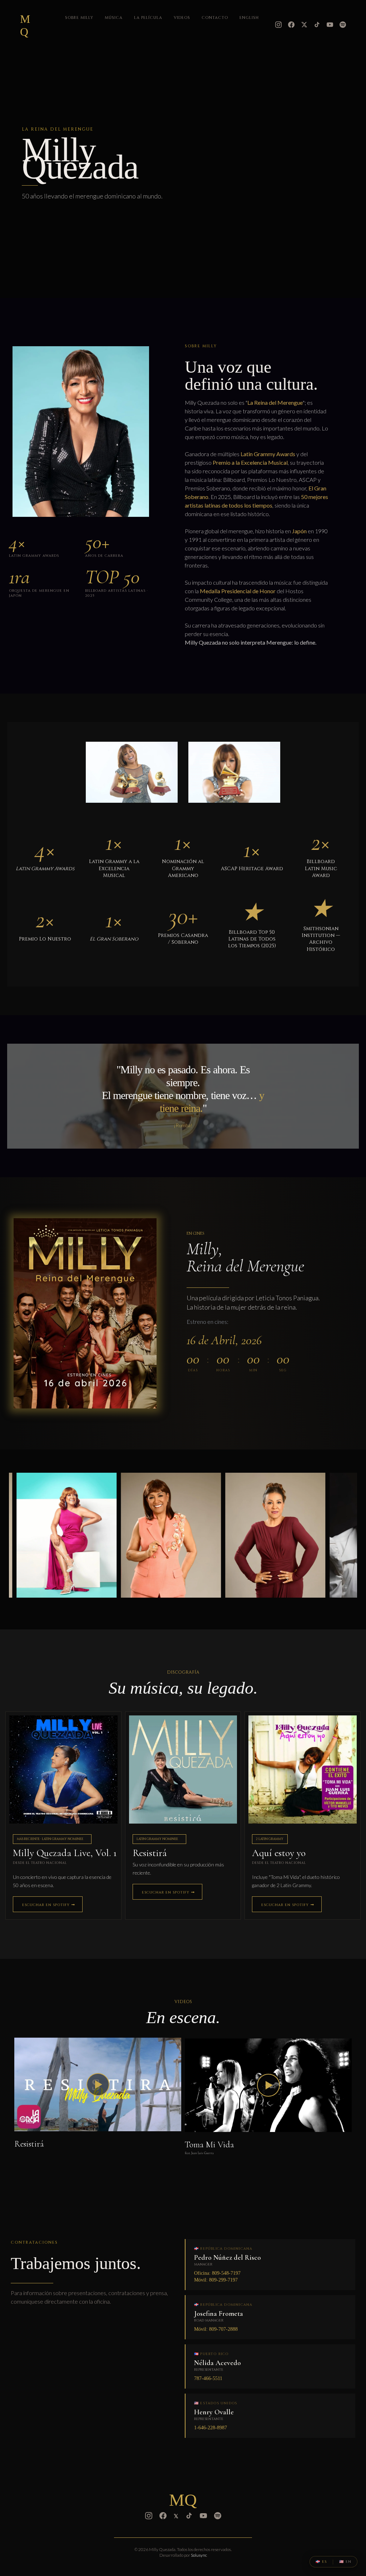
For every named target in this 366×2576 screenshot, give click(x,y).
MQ (25, 25)
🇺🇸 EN (345, 2562)
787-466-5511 (208, 2378)
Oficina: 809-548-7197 (217, 2273)
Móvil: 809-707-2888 (216, 2329)
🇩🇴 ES (321, 2562)
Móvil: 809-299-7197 (216, 2280)
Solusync (199, 2555)
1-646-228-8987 (211, 2428)
